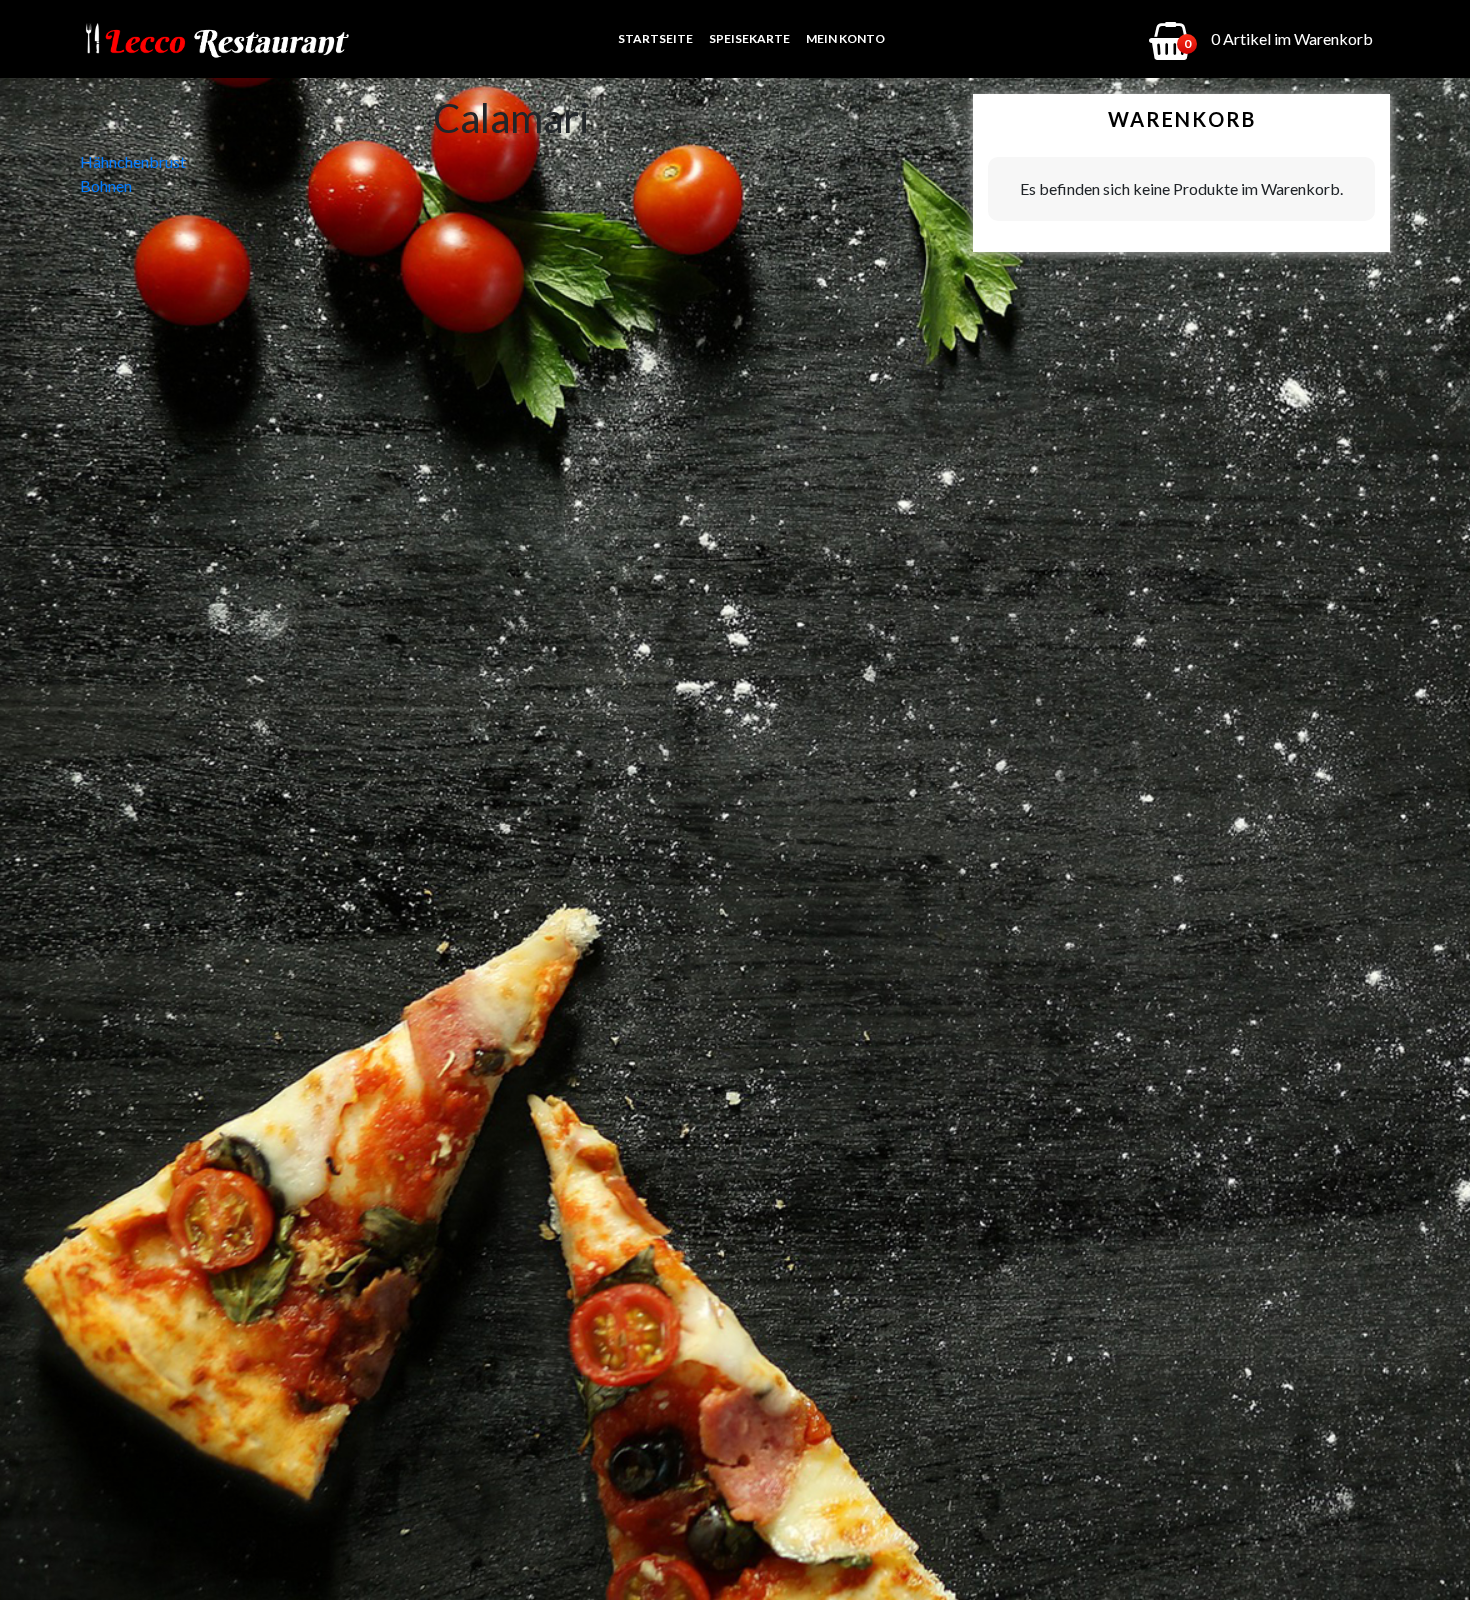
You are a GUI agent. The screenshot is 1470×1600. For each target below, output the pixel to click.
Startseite (655, 38)
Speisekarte (749, 38)
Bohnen (106, 185)
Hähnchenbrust (133, 161)
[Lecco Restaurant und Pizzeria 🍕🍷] (216, 39)
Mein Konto (845, 38)
